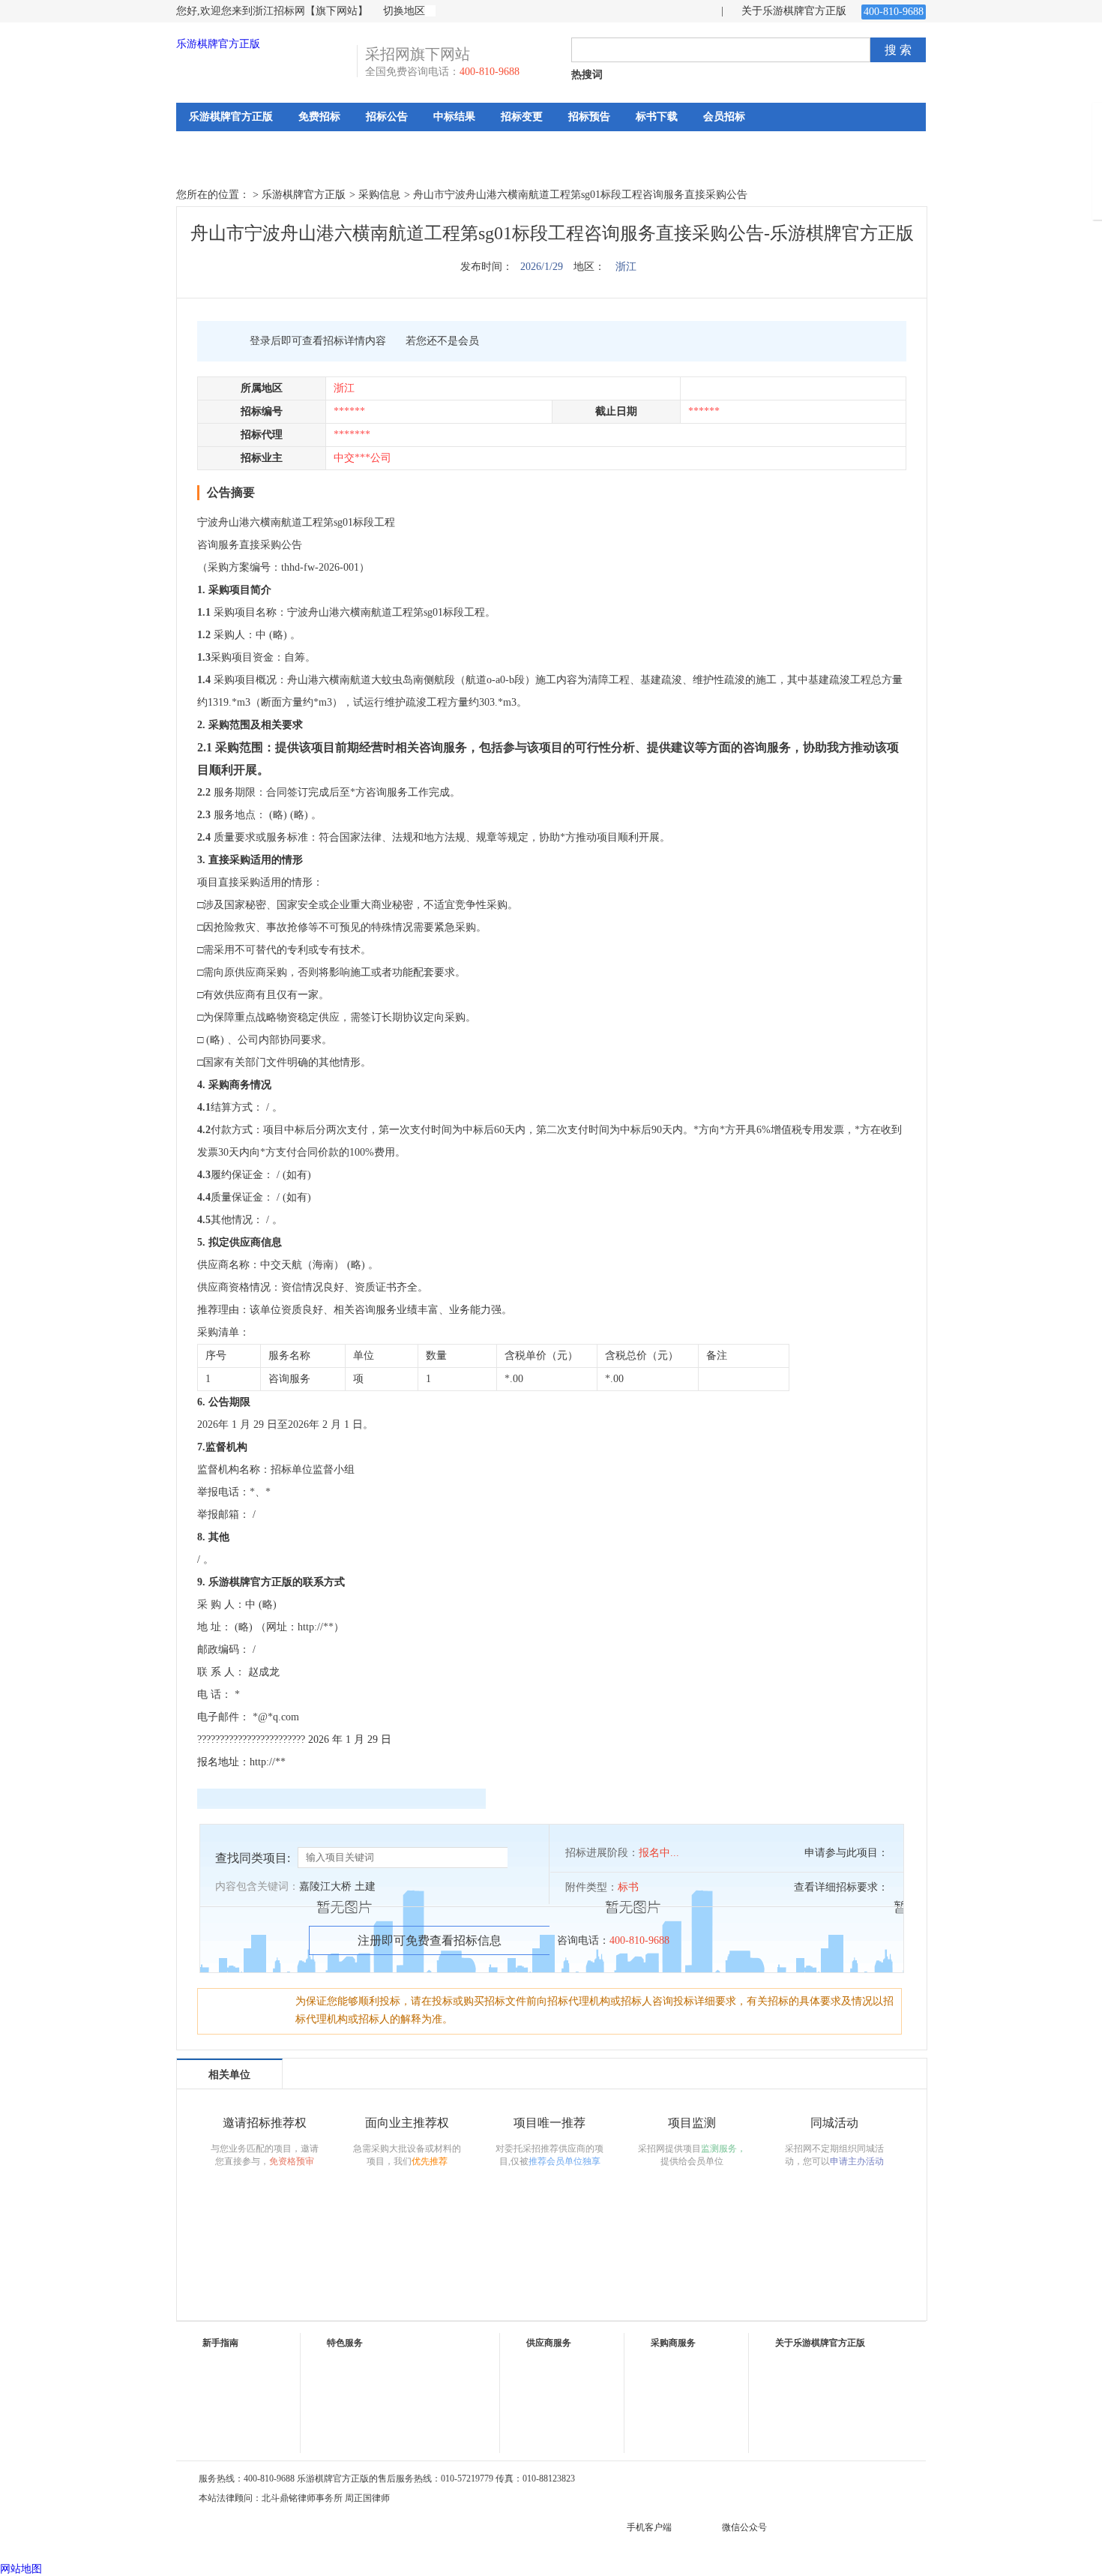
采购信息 (379, 195)
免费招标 (319, 117)
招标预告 (589, 117)
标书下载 (657, 117)
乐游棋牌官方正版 (218, 44)
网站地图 (21, 2569)
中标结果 (454, 117)
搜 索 (898, 50)
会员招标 (724, 117)
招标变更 (522, 117)
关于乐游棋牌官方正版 (794, 11)
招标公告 (387, 117)
